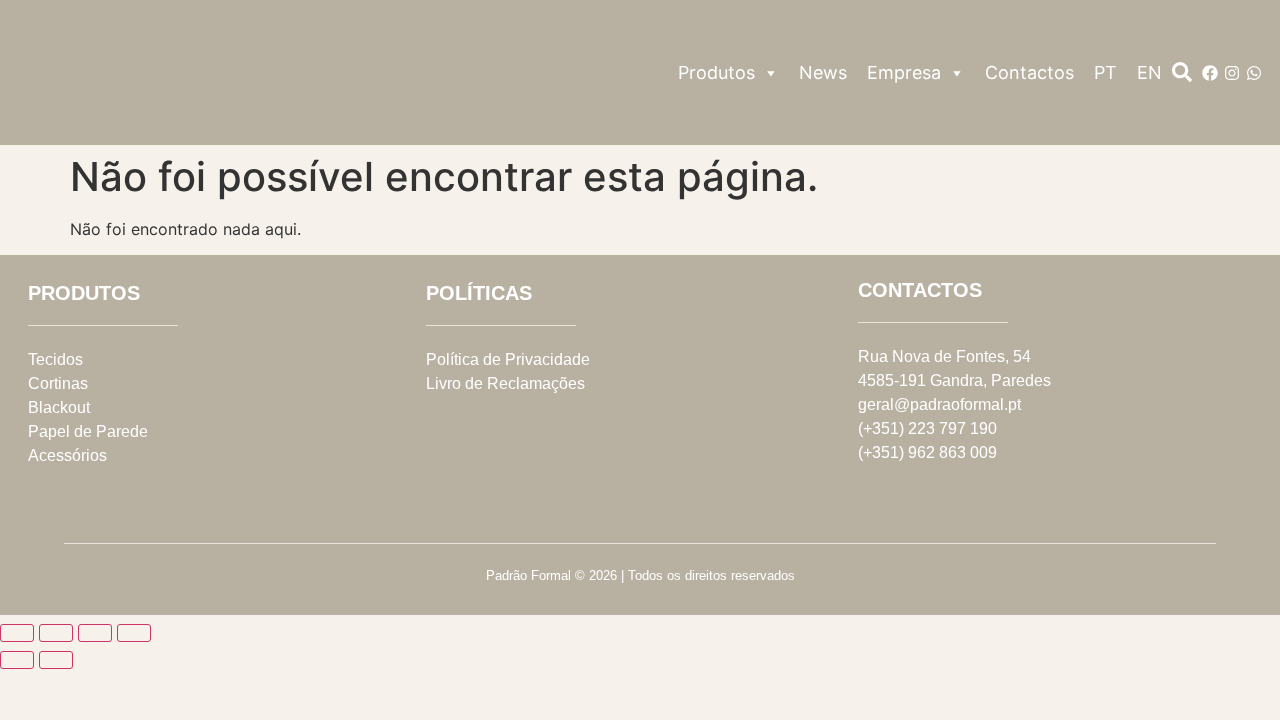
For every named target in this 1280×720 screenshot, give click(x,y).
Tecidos (55, 359)
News (823, 72)
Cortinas (58, 383)
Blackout (59, 407)
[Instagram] (1232, 73)
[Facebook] (1210, 73)
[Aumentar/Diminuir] (17, 633)
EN (1149, 72)
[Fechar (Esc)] (134, 633)
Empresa (904, 72)
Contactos (1029, 72)
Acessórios (67, 455)
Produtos (716, 72)
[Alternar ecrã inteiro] (56, 633)
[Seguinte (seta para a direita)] (56, 660)
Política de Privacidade (508, 359)
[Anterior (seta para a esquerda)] (17, 660)
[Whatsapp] (1254, 73)
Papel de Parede (88, 431)
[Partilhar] (95, 633)
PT (1105, 72)
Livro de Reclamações (505, 383)
